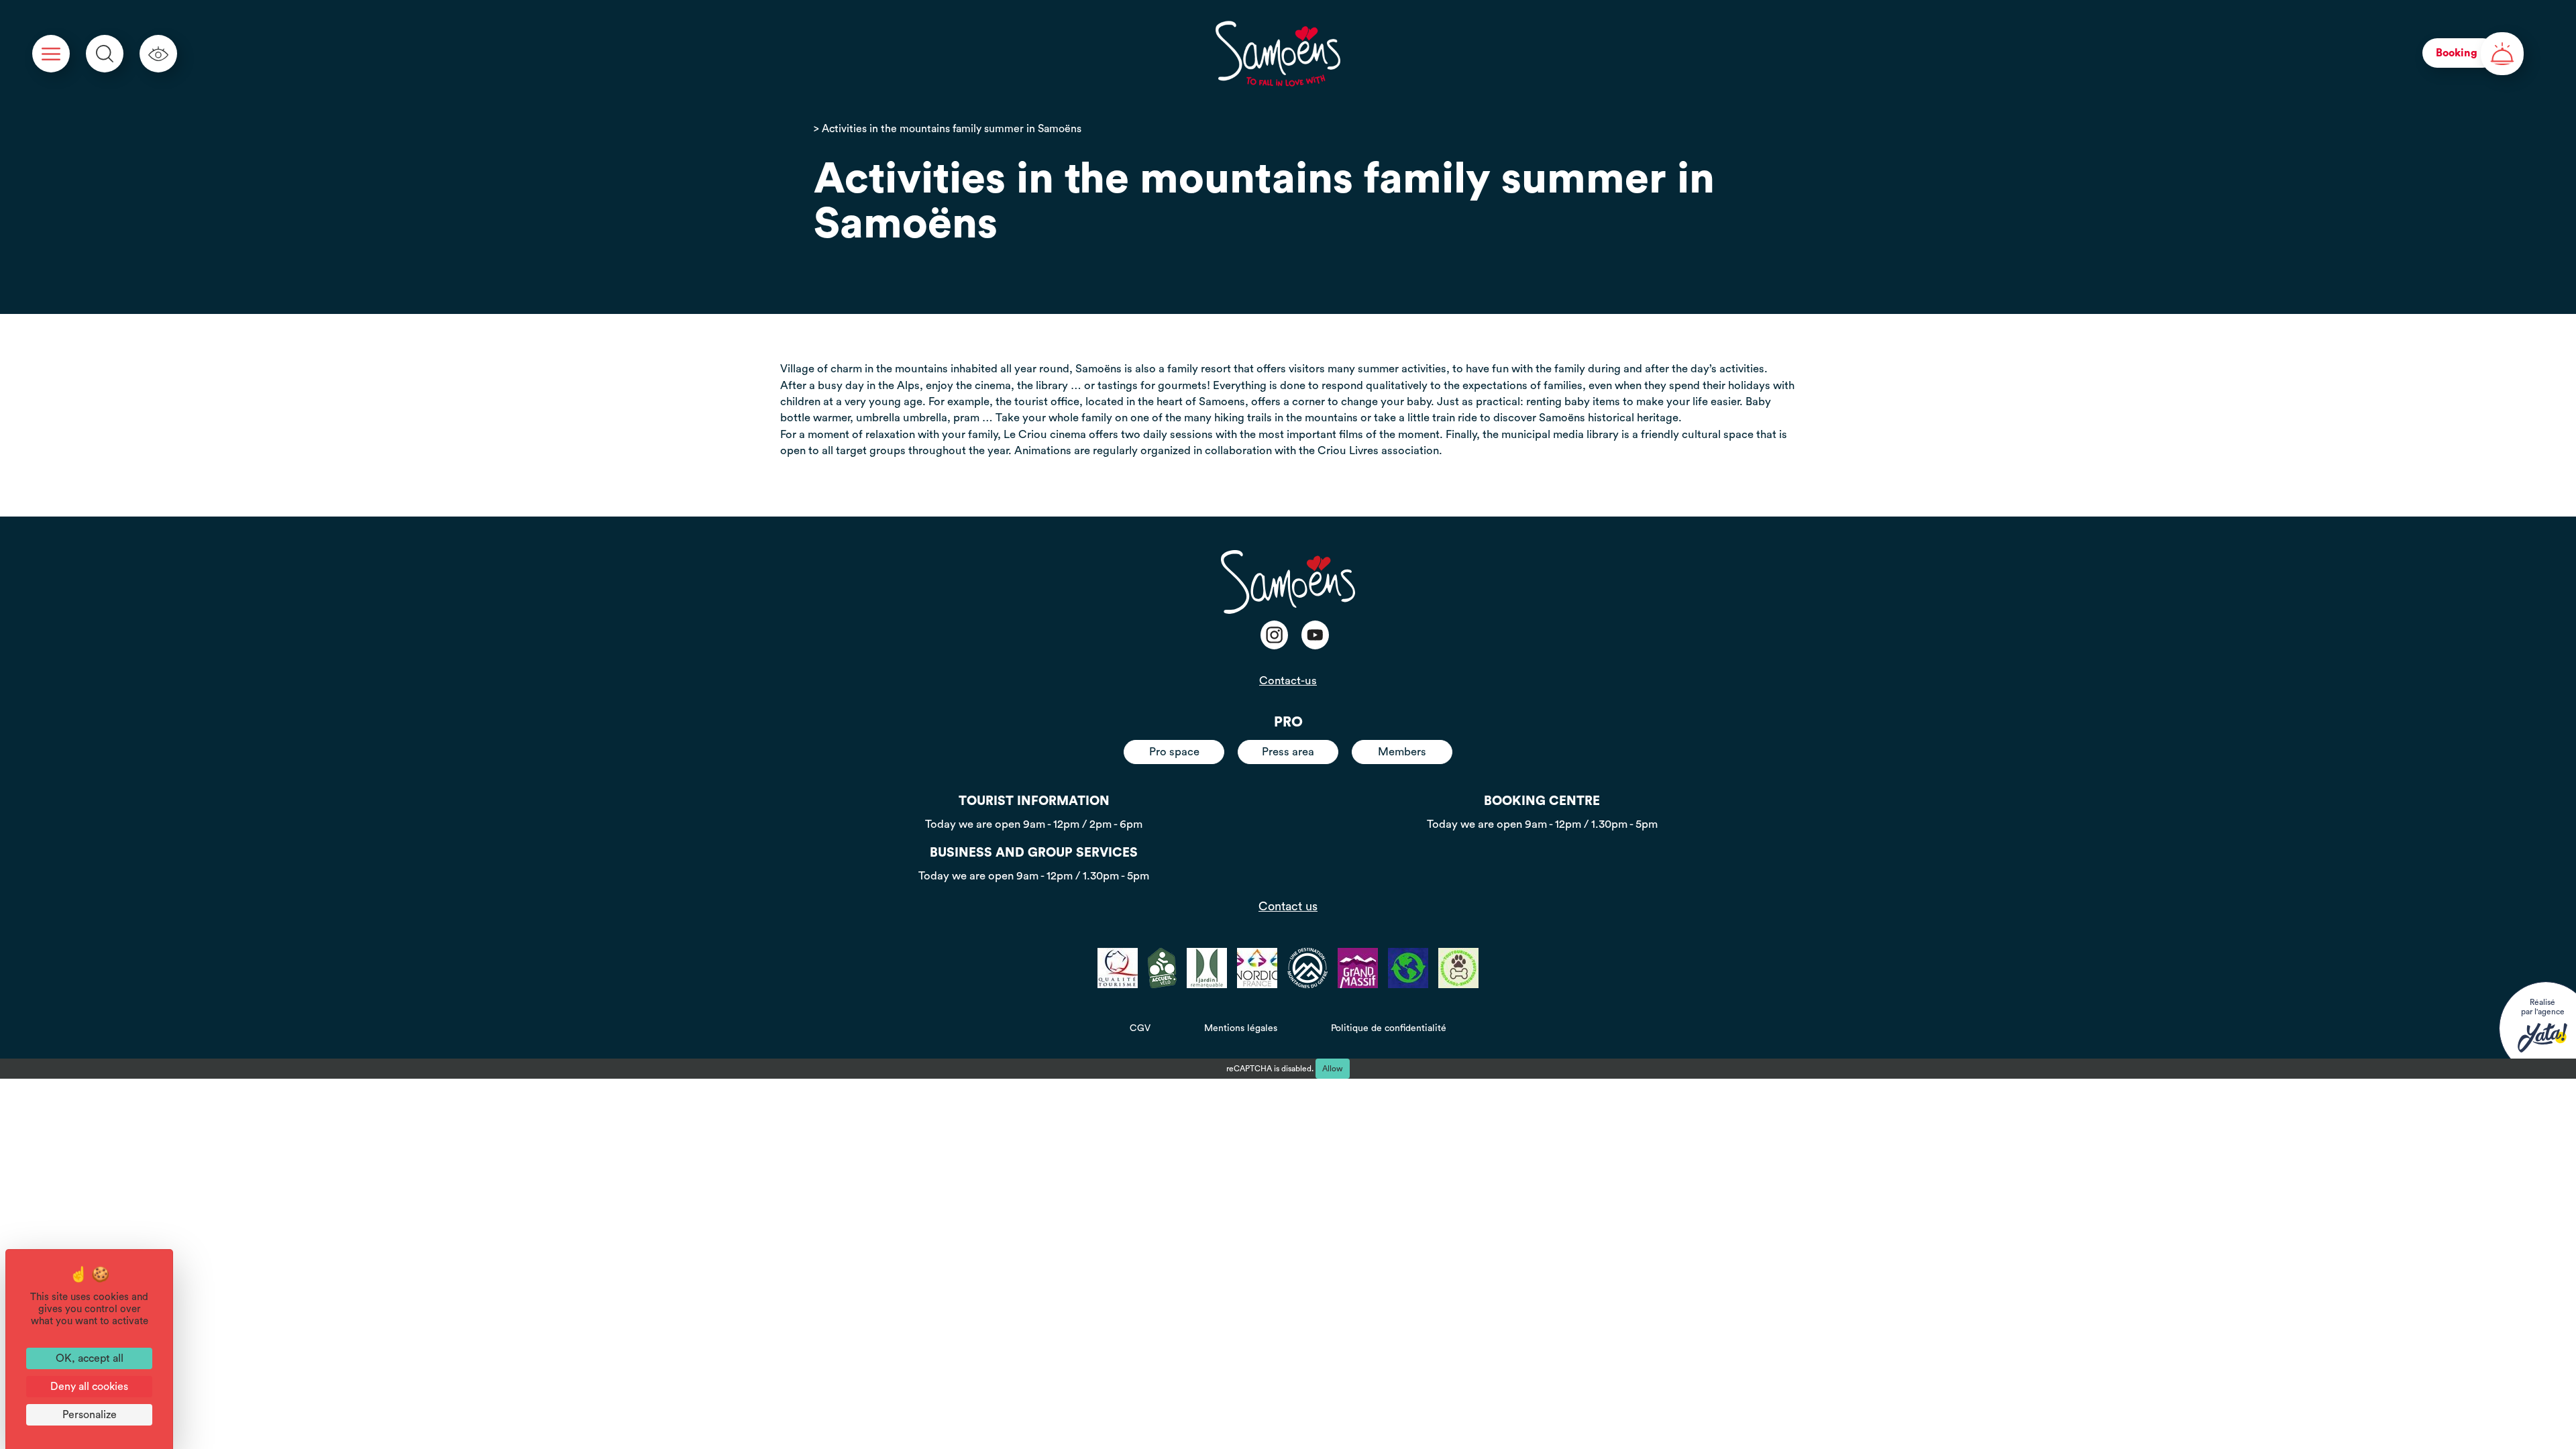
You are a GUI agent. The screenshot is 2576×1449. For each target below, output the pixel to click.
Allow (1333, 1069)
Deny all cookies (89, 1387)
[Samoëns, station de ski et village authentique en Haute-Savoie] (1278, 54)
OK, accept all (90, 1358)
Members (1402, 752)
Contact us (1288, 906)
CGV (1140, 1028)
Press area (1288, 752)
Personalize (90, 1415)
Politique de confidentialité (1389, 1028)
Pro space (1174, 752)
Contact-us (1288, 681)
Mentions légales (1241, 1028)
